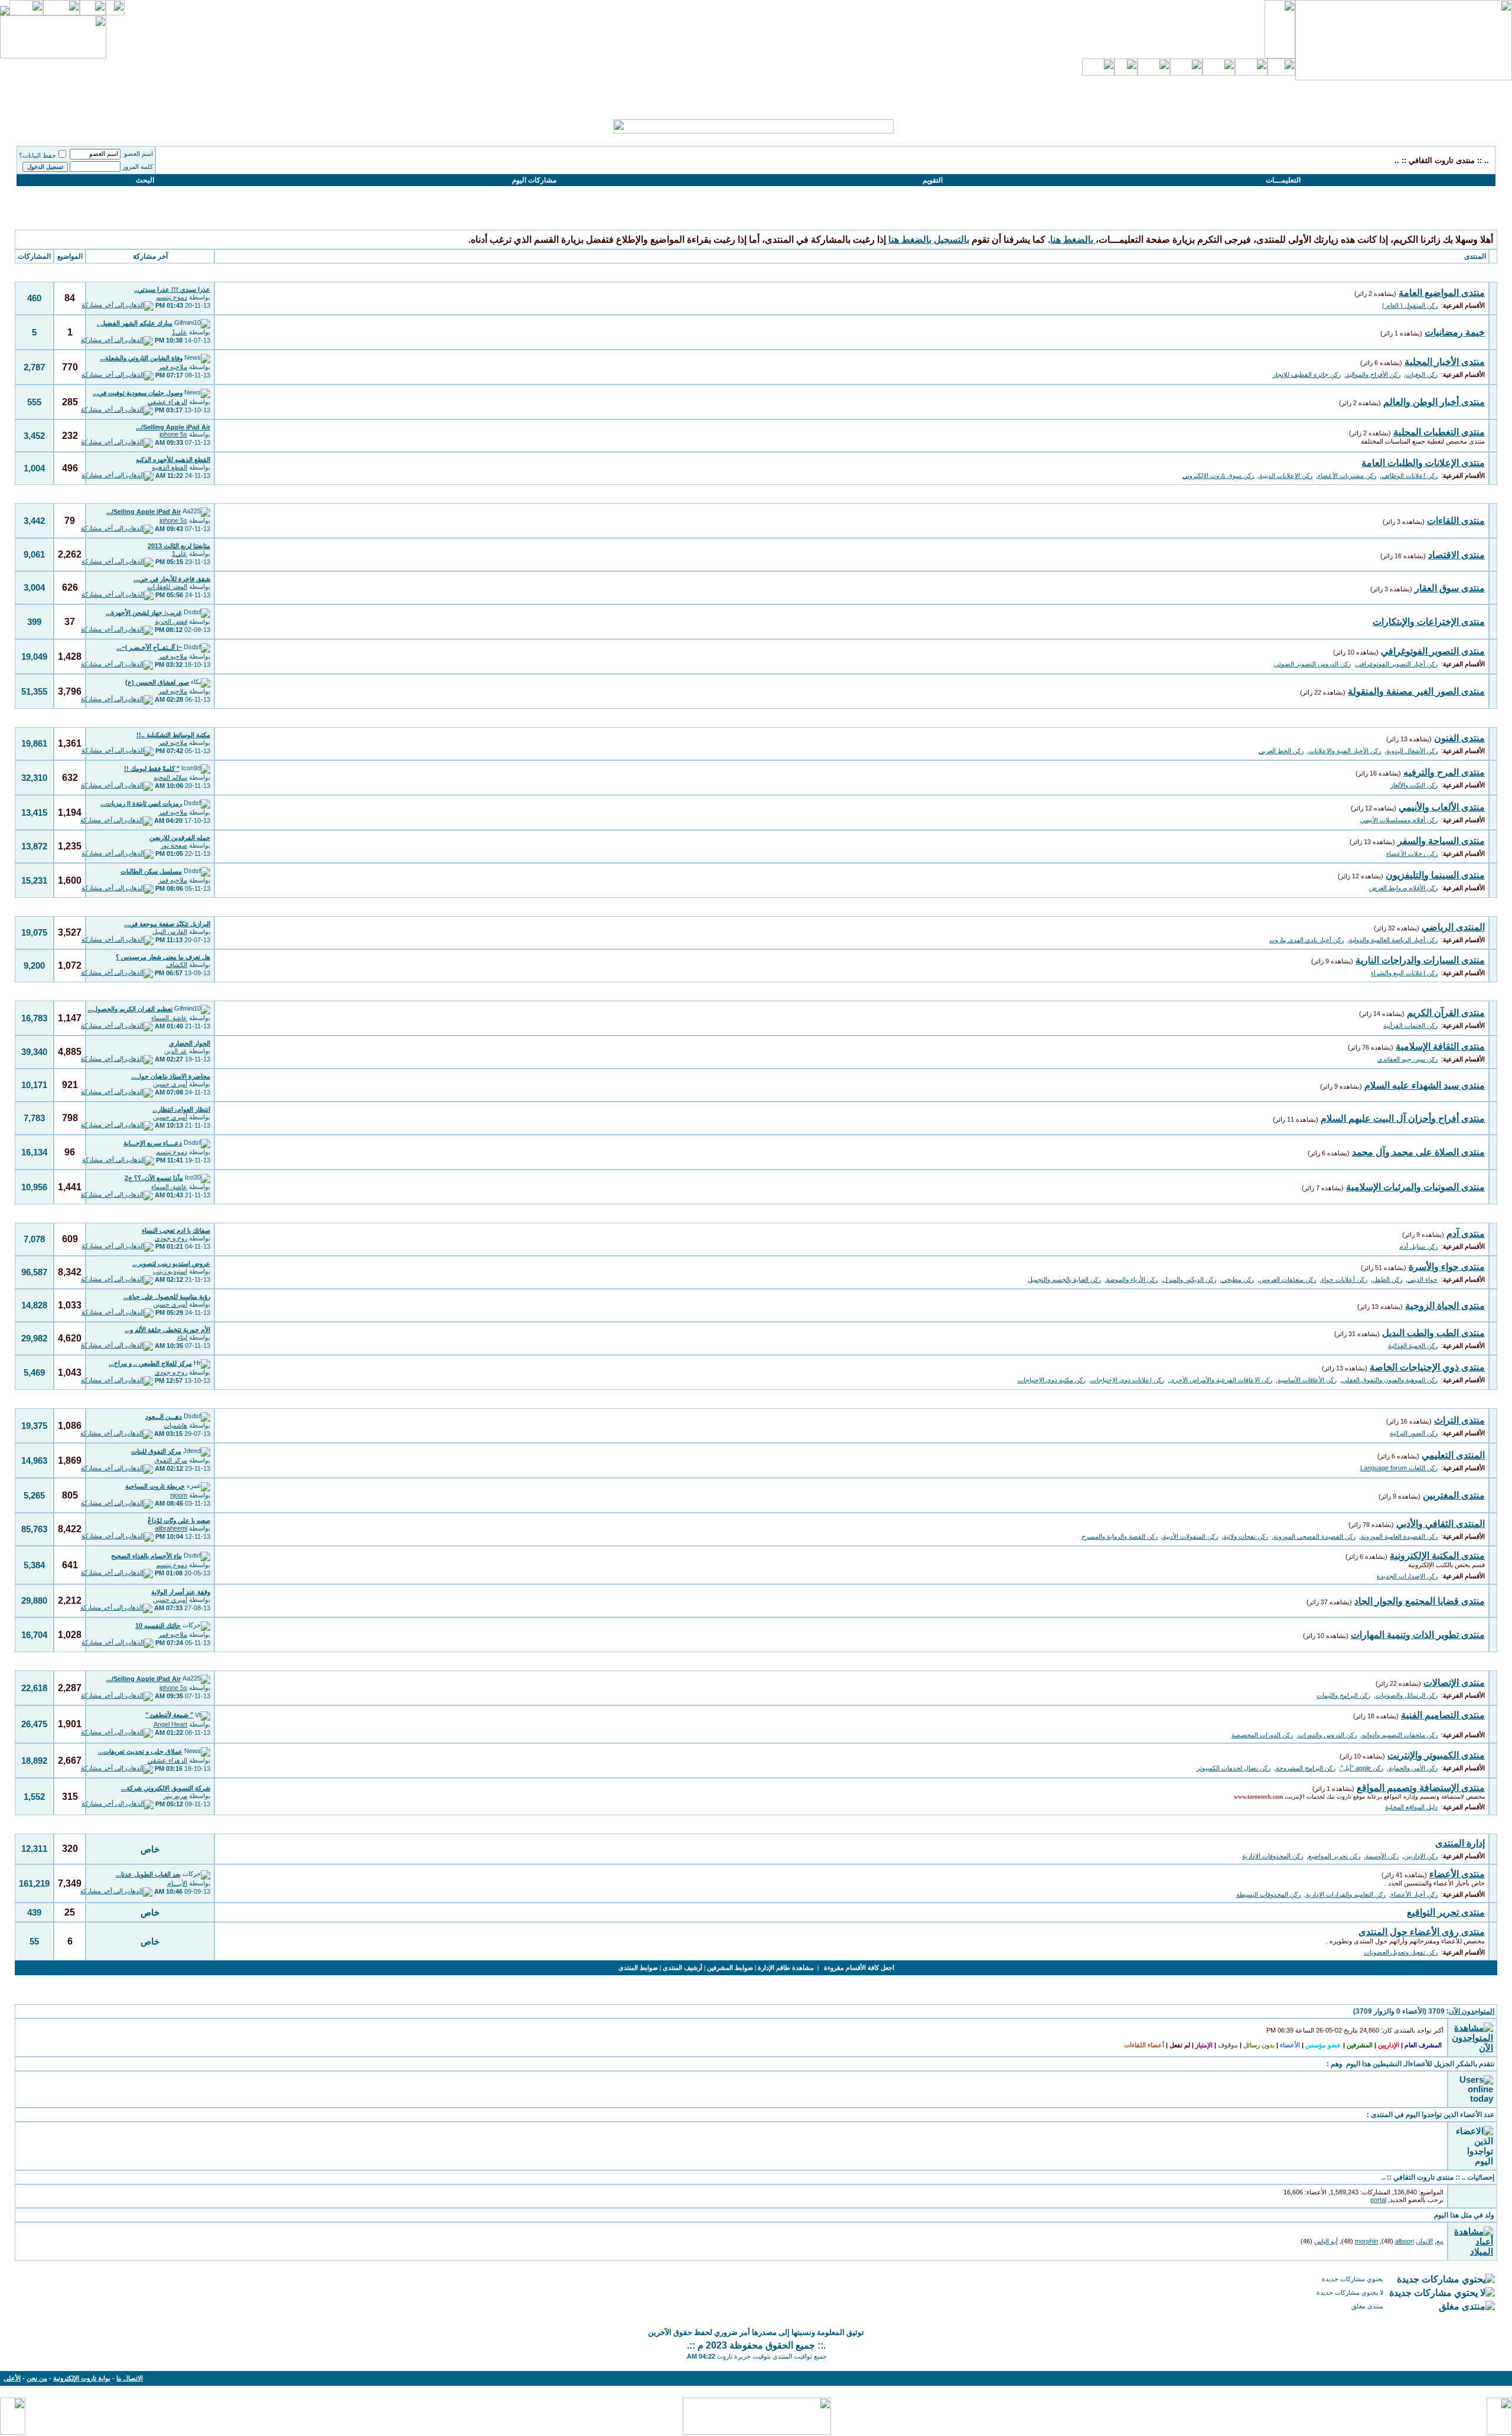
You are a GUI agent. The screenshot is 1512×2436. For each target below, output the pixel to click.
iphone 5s (173, 434)
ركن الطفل (1387, 1279)
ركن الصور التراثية (1414, 1433)
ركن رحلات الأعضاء (1412, 854)
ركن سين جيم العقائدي (1407, 1059)
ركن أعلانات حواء (1344, 1279)
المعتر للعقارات (167, 587)
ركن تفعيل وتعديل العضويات (1401, 1952)
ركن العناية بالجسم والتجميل (1064, 1279)
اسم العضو (139, 154)
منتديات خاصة (1466, 1824)
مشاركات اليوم (534, 180)
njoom (179, 1495)
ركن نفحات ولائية (1246, 1536)
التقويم (933, 180)
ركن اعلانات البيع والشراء (1404, 973)
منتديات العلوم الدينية (1453, 991)
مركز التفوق (171, 1460)
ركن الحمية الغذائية (1413, 1346)
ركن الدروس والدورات (1327, 1735)
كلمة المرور (138, 167)
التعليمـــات (1283, 180)
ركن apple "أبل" (1362, 1768)
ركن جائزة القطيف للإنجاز (1307, 374)
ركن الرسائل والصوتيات (1407, 1695)
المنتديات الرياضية (1459, 907)
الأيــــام (177, 1883)
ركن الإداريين (1421, 1856)
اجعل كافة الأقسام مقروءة (859, 1968)
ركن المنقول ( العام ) (1410, 305)
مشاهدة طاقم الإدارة (786, 1968)
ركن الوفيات (1422, 374)
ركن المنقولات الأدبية (1190, 1536)
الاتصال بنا (130, 2378)
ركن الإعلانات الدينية (1286, 476)
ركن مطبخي (1238, 1279)
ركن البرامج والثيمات (1343, 1695)
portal (1378, 2200)
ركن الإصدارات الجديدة (1407, 1576)
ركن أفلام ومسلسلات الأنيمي (1399, 820)
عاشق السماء (169, 1018)
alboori (1405, 2241)
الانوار (1425, 2241)
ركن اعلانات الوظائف (1410, 476)
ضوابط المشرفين (730, 1968)
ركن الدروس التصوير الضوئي (1312, 664)
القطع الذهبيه (170, 467)
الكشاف (177, 965)
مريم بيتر (175, 1796)
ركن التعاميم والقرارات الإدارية (1346, 1894)
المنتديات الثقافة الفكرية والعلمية (1430, 1399)
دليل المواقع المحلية (1411, 1807)
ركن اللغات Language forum (1399, 1468)
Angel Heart (170, 1724)
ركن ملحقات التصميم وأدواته (1400, 1735)
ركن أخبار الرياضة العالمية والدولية (1393, 940)
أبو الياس (1326, 2241)
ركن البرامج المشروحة (1306, 1768)
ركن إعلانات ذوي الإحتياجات (1128, 1380)
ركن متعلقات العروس (1288, 1279)
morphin (1366, 2241)
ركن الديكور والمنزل (1190, 1279)
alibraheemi (171, 1528)
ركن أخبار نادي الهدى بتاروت (1306, 940)
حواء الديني (1423, 1279)
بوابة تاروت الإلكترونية (82, 2378)
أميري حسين (170, 1084)
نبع (1440, 2241)
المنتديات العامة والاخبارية (1443, 273)
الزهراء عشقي (167, 402)
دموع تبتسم (172, 297)
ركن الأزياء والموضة (1132, 1279)
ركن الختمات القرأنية (1410, 1025)
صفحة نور (174, 845)
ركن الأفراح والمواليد (1373, 374)
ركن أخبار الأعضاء (1414, 1894)
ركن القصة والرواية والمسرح (1120, 1536)
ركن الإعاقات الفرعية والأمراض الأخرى (1221, 1380)
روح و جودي (171, 1238)
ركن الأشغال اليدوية (1412, 751)
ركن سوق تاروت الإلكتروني (1218, 476)
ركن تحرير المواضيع (1334, 1856)
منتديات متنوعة (1464, 494)
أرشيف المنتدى (682, 1968)
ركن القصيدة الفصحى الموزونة (1314, 1536)
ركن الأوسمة (1382, 1856)
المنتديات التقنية (1463, 1661)
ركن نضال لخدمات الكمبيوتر (1234, 1768)
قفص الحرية (171, 621)
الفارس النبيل (170, 932)
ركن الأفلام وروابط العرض (1403, 888)
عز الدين (176, 1051)
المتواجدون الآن (1472, 2011)
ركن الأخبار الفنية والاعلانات (1345, 751)
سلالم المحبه (170, 777)
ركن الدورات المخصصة (1262, 1735)
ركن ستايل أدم (1418, 1246)
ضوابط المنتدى (638, 1968)
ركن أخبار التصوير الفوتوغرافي (1397, 664)
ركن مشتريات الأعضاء (1347, 476)
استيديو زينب (170, 1271)
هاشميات (175, 1425)
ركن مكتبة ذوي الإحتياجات (1052, 1380)
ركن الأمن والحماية (1413, 1768)
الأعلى (12, 2378)
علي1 (180, 332)
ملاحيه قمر (173, 367)
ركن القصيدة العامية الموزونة (1399, 1536)
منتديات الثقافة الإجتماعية (1444, 1214)
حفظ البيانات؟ (38, 155)
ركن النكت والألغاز (1414, 785)
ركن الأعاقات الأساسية (1307, 1380)
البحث (145, 180)
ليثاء (182, 1337)
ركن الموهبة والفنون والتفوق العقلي (1390, 1380)
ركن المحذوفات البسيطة (1268, 1894)
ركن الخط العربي (1281, 751)
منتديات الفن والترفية (1452, 718)
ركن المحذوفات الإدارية (1273, 1856)
